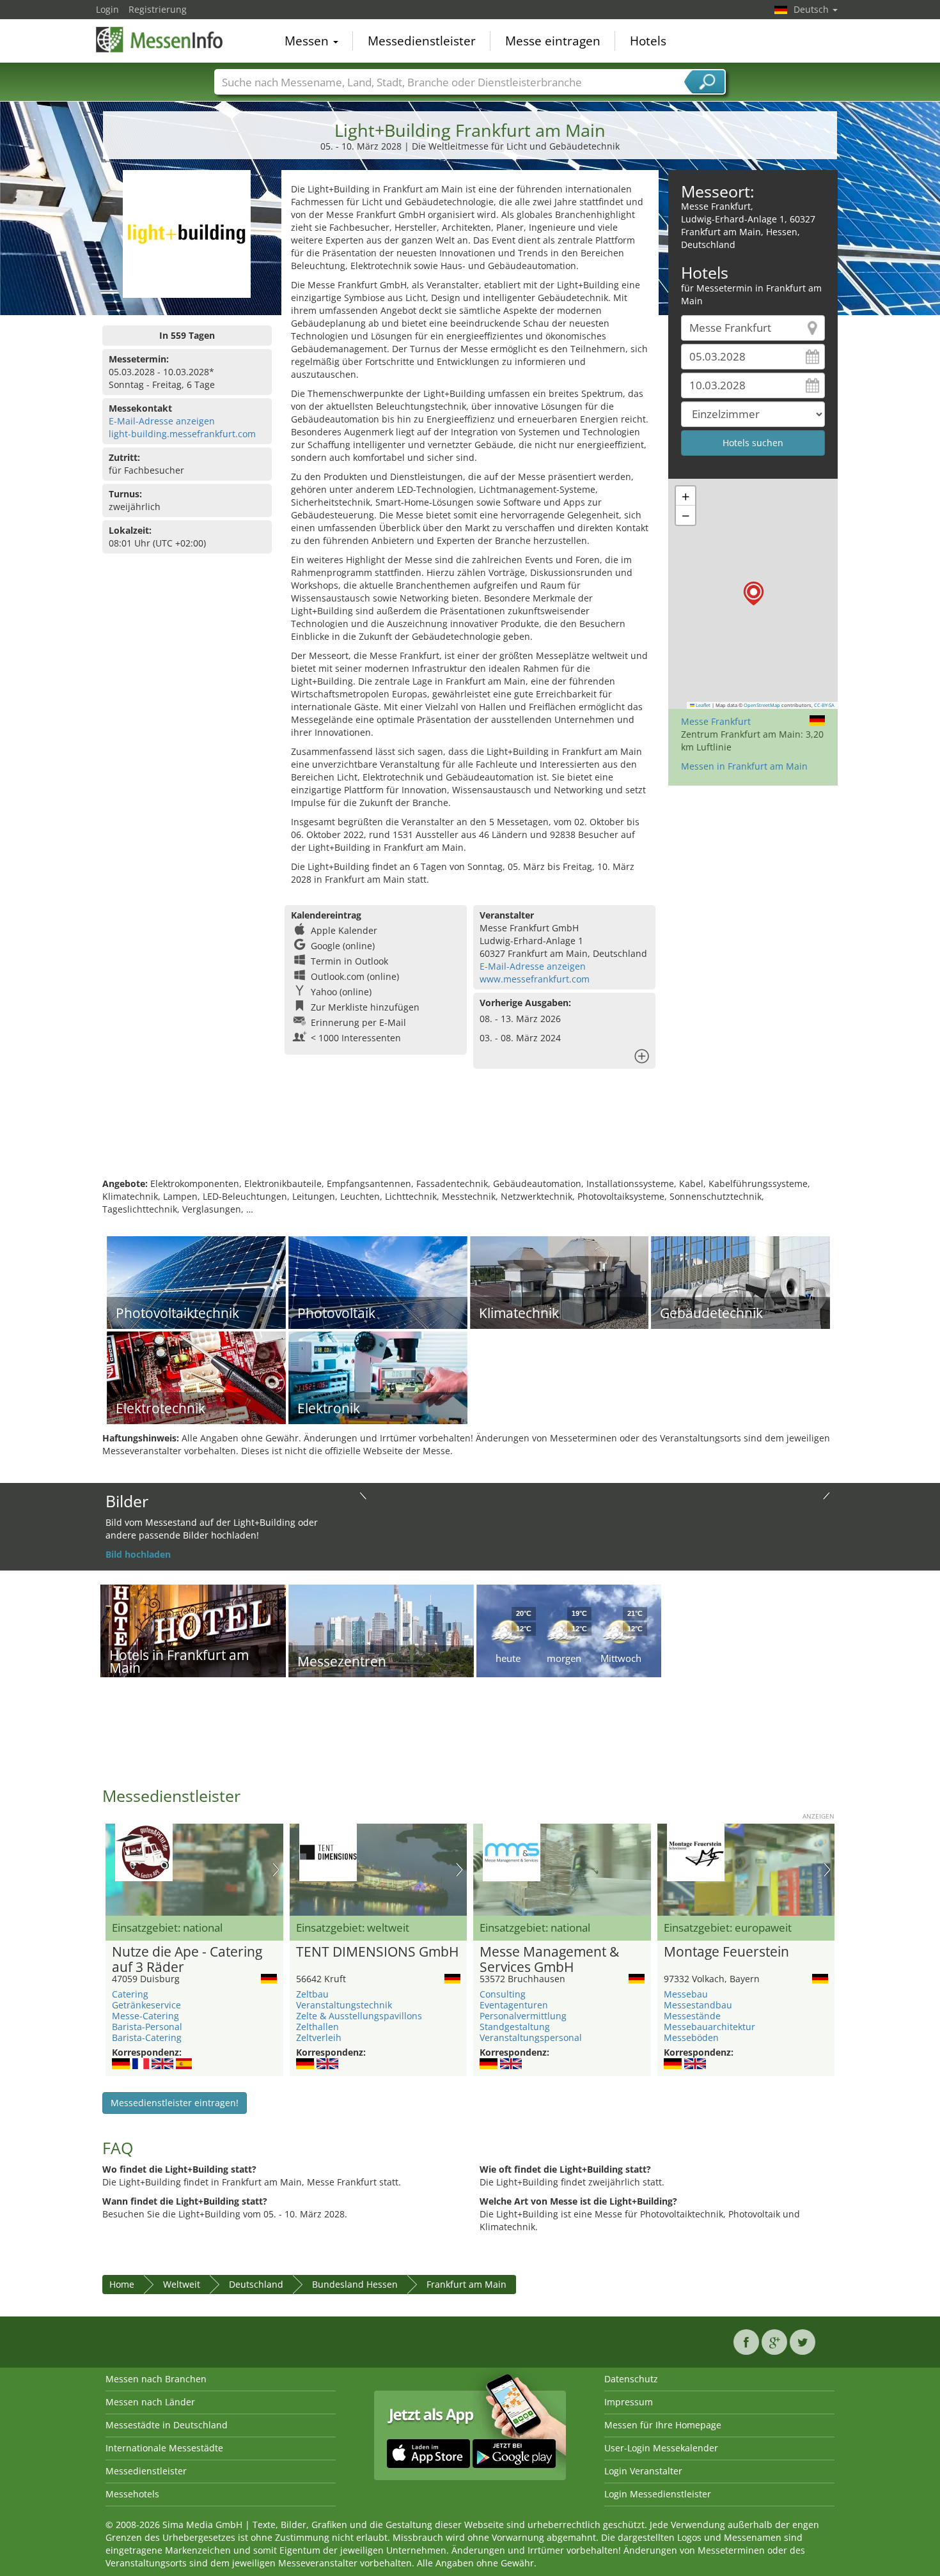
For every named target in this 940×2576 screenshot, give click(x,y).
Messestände (692, 2016)
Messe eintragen (553, 41)
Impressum (629, 2402)
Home (122, 2284)
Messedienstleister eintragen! (175, 2103)
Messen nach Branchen (156, 2379)
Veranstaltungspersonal (531, 2037)
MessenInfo (160, 40)
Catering (130, 1994)
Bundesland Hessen (355, 2284)
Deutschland (256, 2284)
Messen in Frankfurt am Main (744, 766)
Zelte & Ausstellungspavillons (359, 2016)
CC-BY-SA (824, 705)
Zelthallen (317, 2027)
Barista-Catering (147, 2037)
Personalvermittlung (523, 2016)
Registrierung (158, 9)
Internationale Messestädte (164, 2448)
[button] (754, 594)
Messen (308, 41)
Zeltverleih (319, 2037)
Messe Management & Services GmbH (549, 1960)
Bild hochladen (138, 1554)
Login (107, 9)
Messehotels (132, 2494)
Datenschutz (631, 2379)
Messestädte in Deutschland (167, 2425)
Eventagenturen (514, 2005)
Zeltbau (312, 1994)
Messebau (686, 1994)
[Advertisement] (470, 1136)
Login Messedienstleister (658, 2494)
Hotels (648, 41)
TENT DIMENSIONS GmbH (377, 1952)
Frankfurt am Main (466, 2284)
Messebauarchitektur (709, 2027)
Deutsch (812, 9)
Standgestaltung (515, 2027)
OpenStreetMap (762, 705)
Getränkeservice (146, 2005)
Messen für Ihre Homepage (663, 2425)
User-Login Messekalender (661, 2448)
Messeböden (691, 2037)
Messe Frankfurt (716, 721)
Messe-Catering (145, 2016)
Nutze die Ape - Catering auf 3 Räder (187, 1960)
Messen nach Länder (150, 2402)
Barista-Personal (147, 2027)
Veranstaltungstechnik (344, 2005)
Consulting (503, 1994)
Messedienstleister (422, 41)
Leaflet (702, 705)
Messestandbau (698, 2005)
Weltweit (182, 2284)
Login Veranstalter (643, 2471)
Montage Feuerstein (726, 1952)
